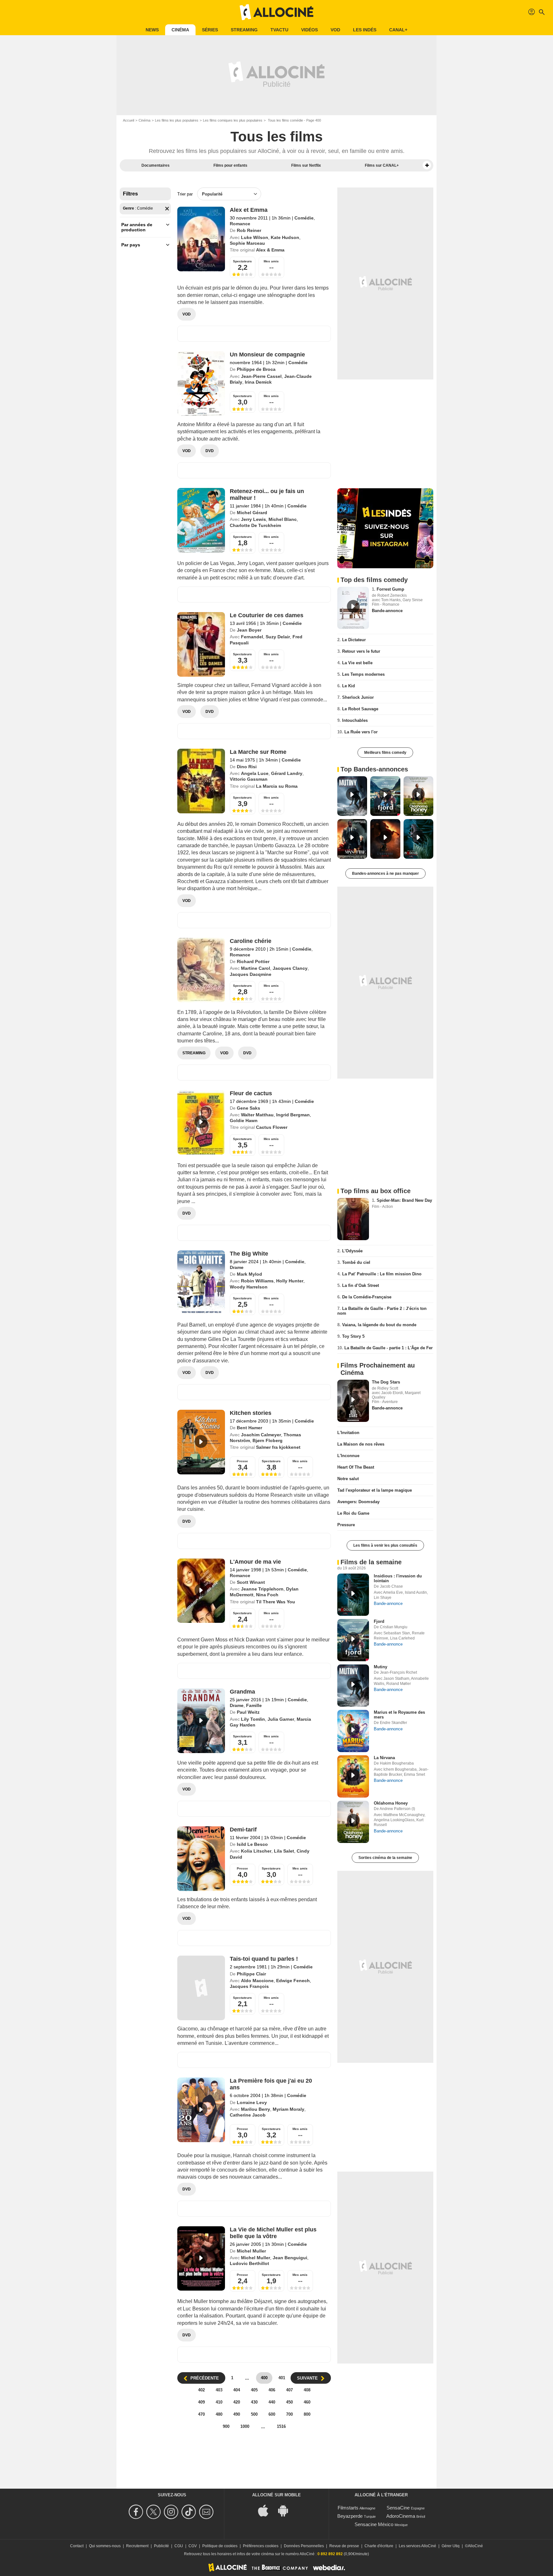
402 (201, 2390)
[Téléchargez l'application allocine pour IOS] (267, 2510)
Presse (242, 1461)
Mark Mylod (249, 1274)
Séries (210, 30)
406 (272, 2390)
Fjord (379, 1621)
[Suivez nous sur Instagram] (172, 2512)
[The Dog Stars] (353, 1401)
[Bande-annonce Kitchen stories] (201, 1442)
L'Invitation (348, 1433)
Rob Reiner (249, 230)
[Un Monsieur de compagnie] (201, 384)
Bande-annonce (387, 611)
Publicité (161, 2546)
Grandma (242, 1692)
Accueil (128, 120)
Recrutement (137, 2546)
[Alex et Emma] (201, 239)
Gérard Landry (287, 773)
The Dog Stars (386, 1382)
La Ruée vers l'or (361, 732)
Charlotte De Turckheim (255, 525)
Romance (240, 224)
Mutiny (381, 1667)
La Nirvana (384, 1758)
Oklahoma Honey (391, 1803)
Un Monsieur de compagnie (267, 355)
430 (254, 2402)
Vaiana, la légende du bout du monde (379, 1325)
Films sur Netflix (306, 165)
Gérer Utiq (451, 2546)
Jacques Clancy (290, 968)
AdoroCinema (401, 2516)
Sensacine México (374, 2524)
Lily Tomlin (253, 1719)
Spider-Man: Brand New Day (404, 1200)
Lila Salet (284, 1851)
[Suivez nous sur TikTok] (190, 2512)
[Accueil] (276, 12)
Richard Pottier (253, 961)
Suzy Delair (278, 637)
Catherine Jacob (248, 2115)
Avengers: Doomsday (358, 1502)
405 (254, 2390)
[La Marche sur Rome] (201, 781)
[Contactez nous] (207, 2512)
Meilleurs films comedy (385, 753)
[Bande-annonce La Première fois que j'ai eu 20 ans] (201, 2110)
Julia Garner (281, 1719)
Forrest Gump (390, 589)
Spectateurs (242, 261)
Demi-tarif (243, 1830)
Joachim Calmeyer (261, 1435)
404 (237, 2390)
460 (307, 2402)
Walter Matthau (257, 1115)
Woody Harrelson (249, 1287)
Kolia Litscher (256, 1851)
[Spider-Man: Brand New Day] (353, 1219)
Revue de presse (344, 2546)
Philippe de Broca (256, 369)
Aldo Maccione (257, 1981)
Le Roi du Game (353, 1513)
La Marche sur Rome (258, 752)
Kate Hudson (285, 237)
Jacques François (249, 1986)
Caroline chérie (251, 941)
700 (289, 2414)
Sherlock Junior (358, 697)
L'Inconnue (348, 1456)
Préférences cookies (261, 2546)
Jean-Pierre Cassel (261, 376)
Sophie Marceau (247, 243)
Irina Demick (258, 382)
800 (307, 2414)
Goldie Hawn (244, 1121)
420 (237, 2402)
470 (201, 2414)
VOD (335, 30)
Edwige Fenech (293, 1981)
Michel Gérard (252, 513)
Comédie (304, 218)
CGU (179, 2546)
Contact (77, 2546)
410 (219, 2402)
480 (219, 2414)
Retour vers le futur (361, 651)
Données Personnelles (304, 2546)
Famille (254, 1705)
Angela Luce (255, 773)
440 (272, 2402)
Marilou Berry (256, 2109)
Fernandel (252, 637)
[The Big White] (201, 1283)
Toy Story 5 (353, 1336)
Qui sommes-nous (105, 2546)
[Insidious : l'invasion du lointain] (353, 1595)
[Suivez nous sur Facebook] (137, 2512)
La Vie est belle (357, 663)
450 (289, 2402)
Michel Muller (251, 2251)
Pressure (346, 1525)
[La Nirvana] (353, 1776)
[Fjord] (353, 1640)
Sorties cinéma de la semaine (385, 1858)
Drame (237, 1267)
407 (289, 2390)
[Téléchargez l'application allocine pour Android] (286, 2510)
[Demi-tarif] (201, 1859)
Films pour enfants (230, 165)
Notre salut (348, 1479)
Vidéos (309, 30)
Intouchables (355, 720)
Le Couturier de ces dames (267, 615)
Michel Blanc (283, 519)
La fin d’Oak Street (361, 1285)
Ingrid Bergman (293, 1115)
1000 (245, 2426)
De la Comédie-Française (367, 1297)
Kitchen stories (251, 1413)
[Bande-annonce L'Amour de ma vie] (201, 1591)
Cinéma (180, 30)
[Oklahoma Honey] (353, 1822)
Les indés (365, 30)
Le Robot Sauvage (360, 709)
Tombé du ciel (356, 1262)
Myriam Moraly (289, 2109)
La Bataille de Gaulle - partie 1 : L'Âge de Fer (389, 1348)
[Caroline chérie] (201, 970)
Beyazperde (350, 2516)
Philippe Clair (251, 1974)
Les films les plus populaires (177, 120)
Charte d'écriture (379, 2546)
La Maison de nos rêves (361, 1444)
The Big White (249, 1254)
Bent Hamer (249, 1428)
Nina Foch (267, 1595)
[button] (427, 165)
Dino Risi (247, 767)
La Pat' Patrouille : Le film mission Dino (382, 1274)
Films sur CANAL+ (382, 165)
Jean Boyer (249, 630)
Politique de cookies (220, 2546)
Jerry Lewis (253, 519)
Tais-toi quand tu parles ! (264, 1959)
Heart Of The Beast (356, 1467)
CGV (193, 2546)
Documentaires (156, 165)
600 (272, 2414)
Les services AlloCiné (417, 2546)
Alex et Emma (249, 210)
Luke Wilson (255, 237)
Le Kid (349, 686)
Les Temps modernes (363, 674)
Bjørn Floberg (268, 1440)
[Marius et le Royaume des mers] (353, 1731)
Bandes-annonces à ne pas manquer (385, 873)
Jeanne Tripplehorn (262, 1589)
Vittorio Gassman (249, 779)
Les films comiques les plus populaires (233, 120)
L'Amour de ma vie (255, 1562)
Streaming (244, 30)
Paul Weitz (248, 1712)
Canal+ (398, 30)
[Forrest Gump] (353, 608)
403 (219, 2390)
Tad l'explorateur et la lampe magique (375, 1490)
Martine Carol (256, 968)
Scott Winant (251, 1582)
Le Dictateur (354, 640)
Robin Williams (257, 1281)
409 (201, 2402)
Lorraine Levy (252, 2102)
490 (237, 2414)
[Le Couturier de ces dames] (201, 644)
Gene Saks (248, 1108)
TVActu (279, 30)
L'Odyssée (352, 1251)
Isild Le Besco (252, 1844)
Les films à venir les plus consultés (385, 1545)
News (152, 30)
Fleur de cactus (251, 1093)
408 (307, 2390)
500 (254, 2414)
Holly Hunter (290, 1281)
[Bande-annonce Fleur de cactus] (201, 1122)
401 (282, 2378)
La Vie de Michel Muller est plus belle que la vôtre (273, 2233)
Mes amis (271, 261)
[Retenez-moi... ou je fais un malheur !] (201, 520)
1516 (281, 2426)
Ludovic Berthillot (249, 2263)
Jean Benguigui (290, 2258)
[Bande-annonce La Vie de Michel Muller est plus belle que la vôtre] (201, 2259)
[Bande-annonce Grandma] (201, 1721)
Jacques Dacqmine (251, 974)
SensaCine (398, 2508)
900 (226, 2426)
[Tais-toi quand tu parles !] (201, 1988)
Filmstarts (348, 2508)
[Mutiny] (353, 1686)
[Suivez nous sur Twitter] (154, 2512)
